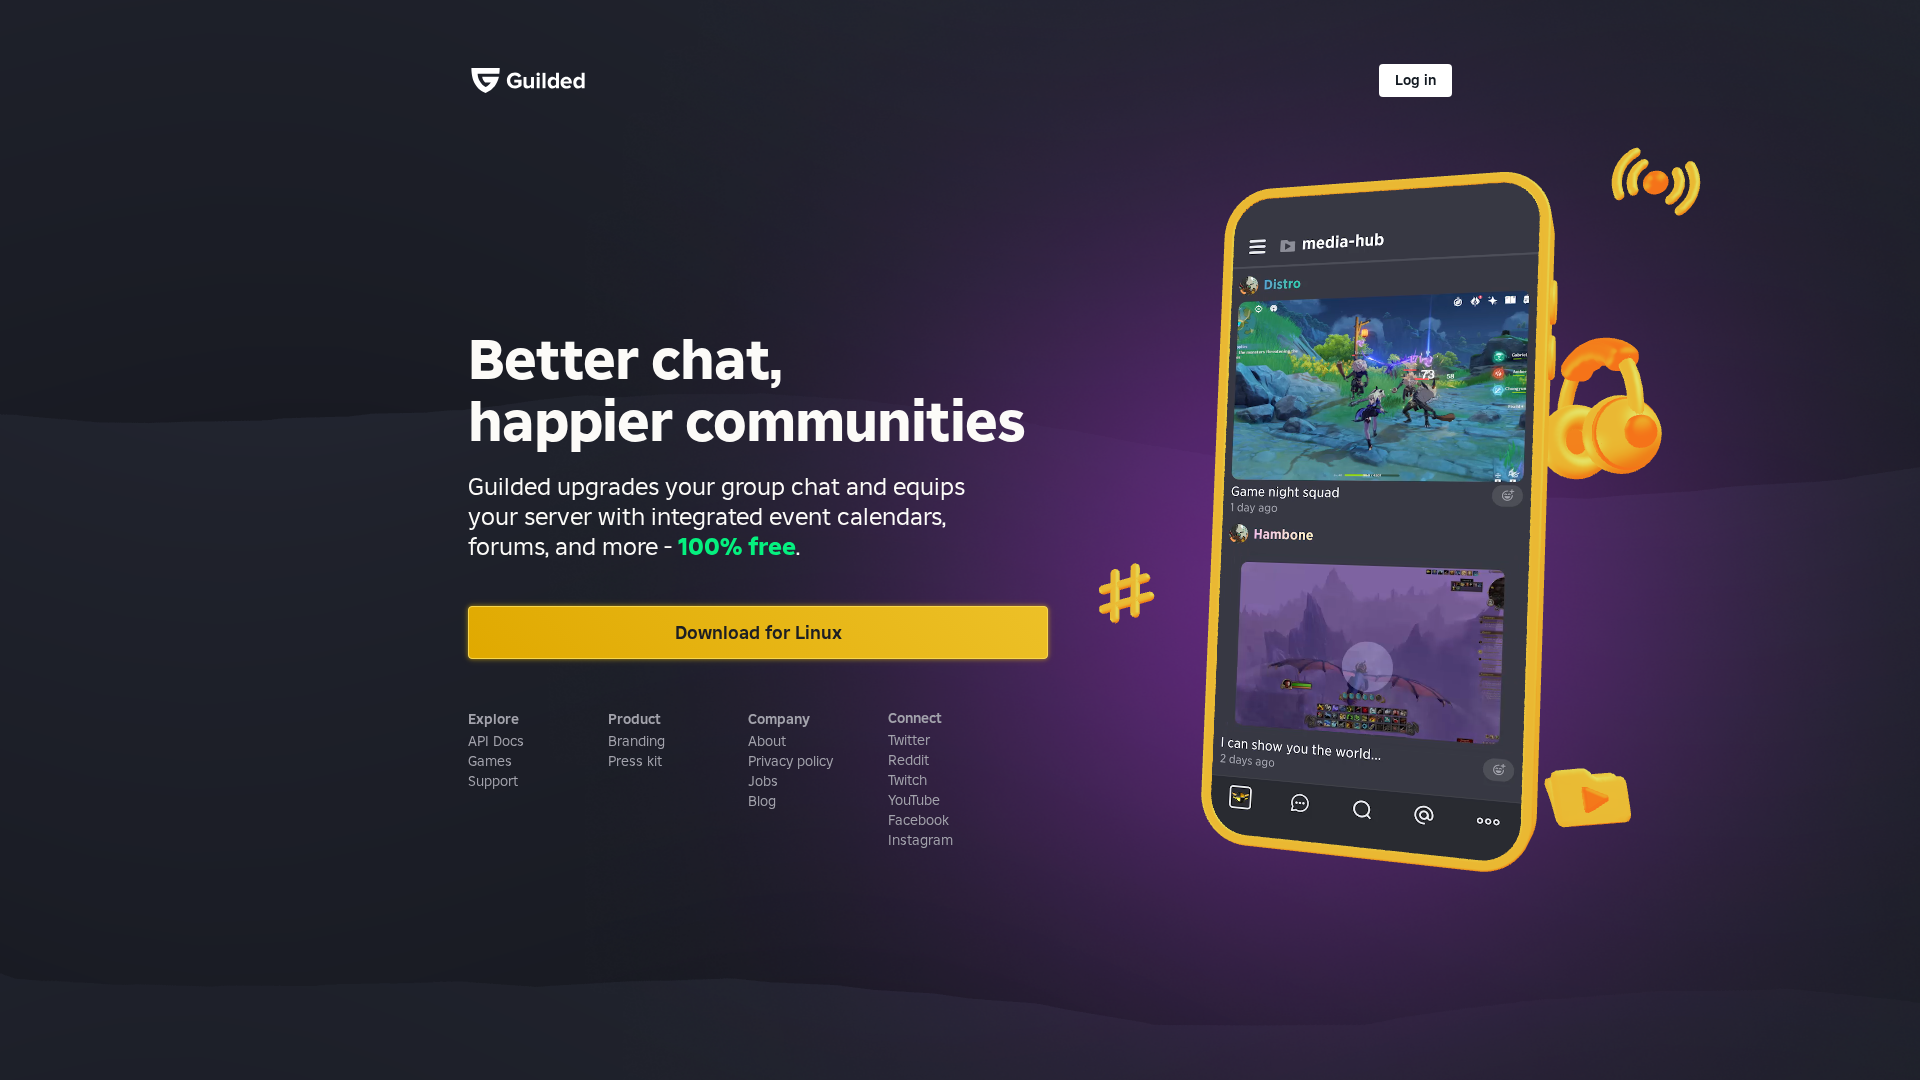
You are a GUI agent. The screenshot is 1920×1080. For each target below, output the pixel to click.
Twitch (907, 780)
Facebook (918, 820)
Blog (762, 801)
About (767, 741)
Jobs (763, 781)
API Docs (496, 741)
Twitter (909, 740)
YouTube (914, 800)
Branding (636, 741)
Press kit (635, 761)
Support (493, 781)
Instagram (920, 840)
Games (490, 761)
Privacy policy (790, 761)
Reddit (908, 760)
